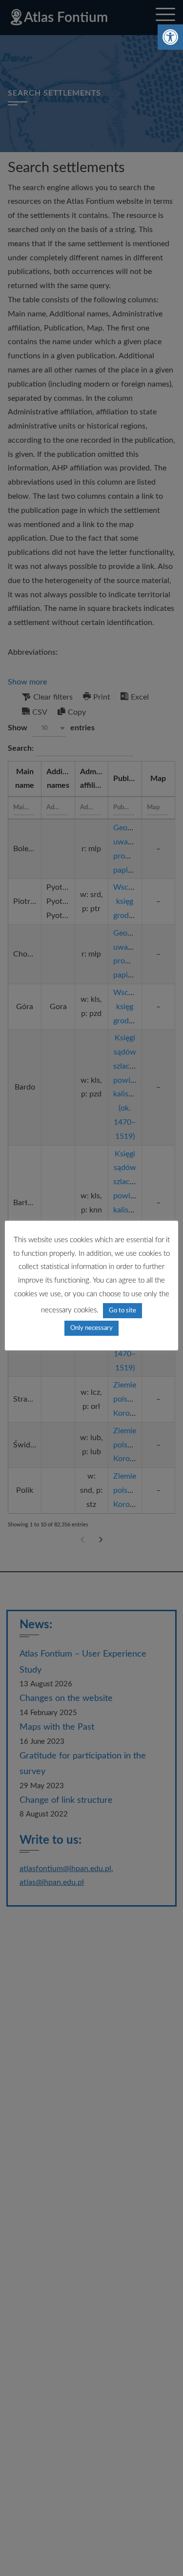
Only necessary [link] (91, 1328)
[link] (170, 37)
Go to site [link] (122, 1311)
